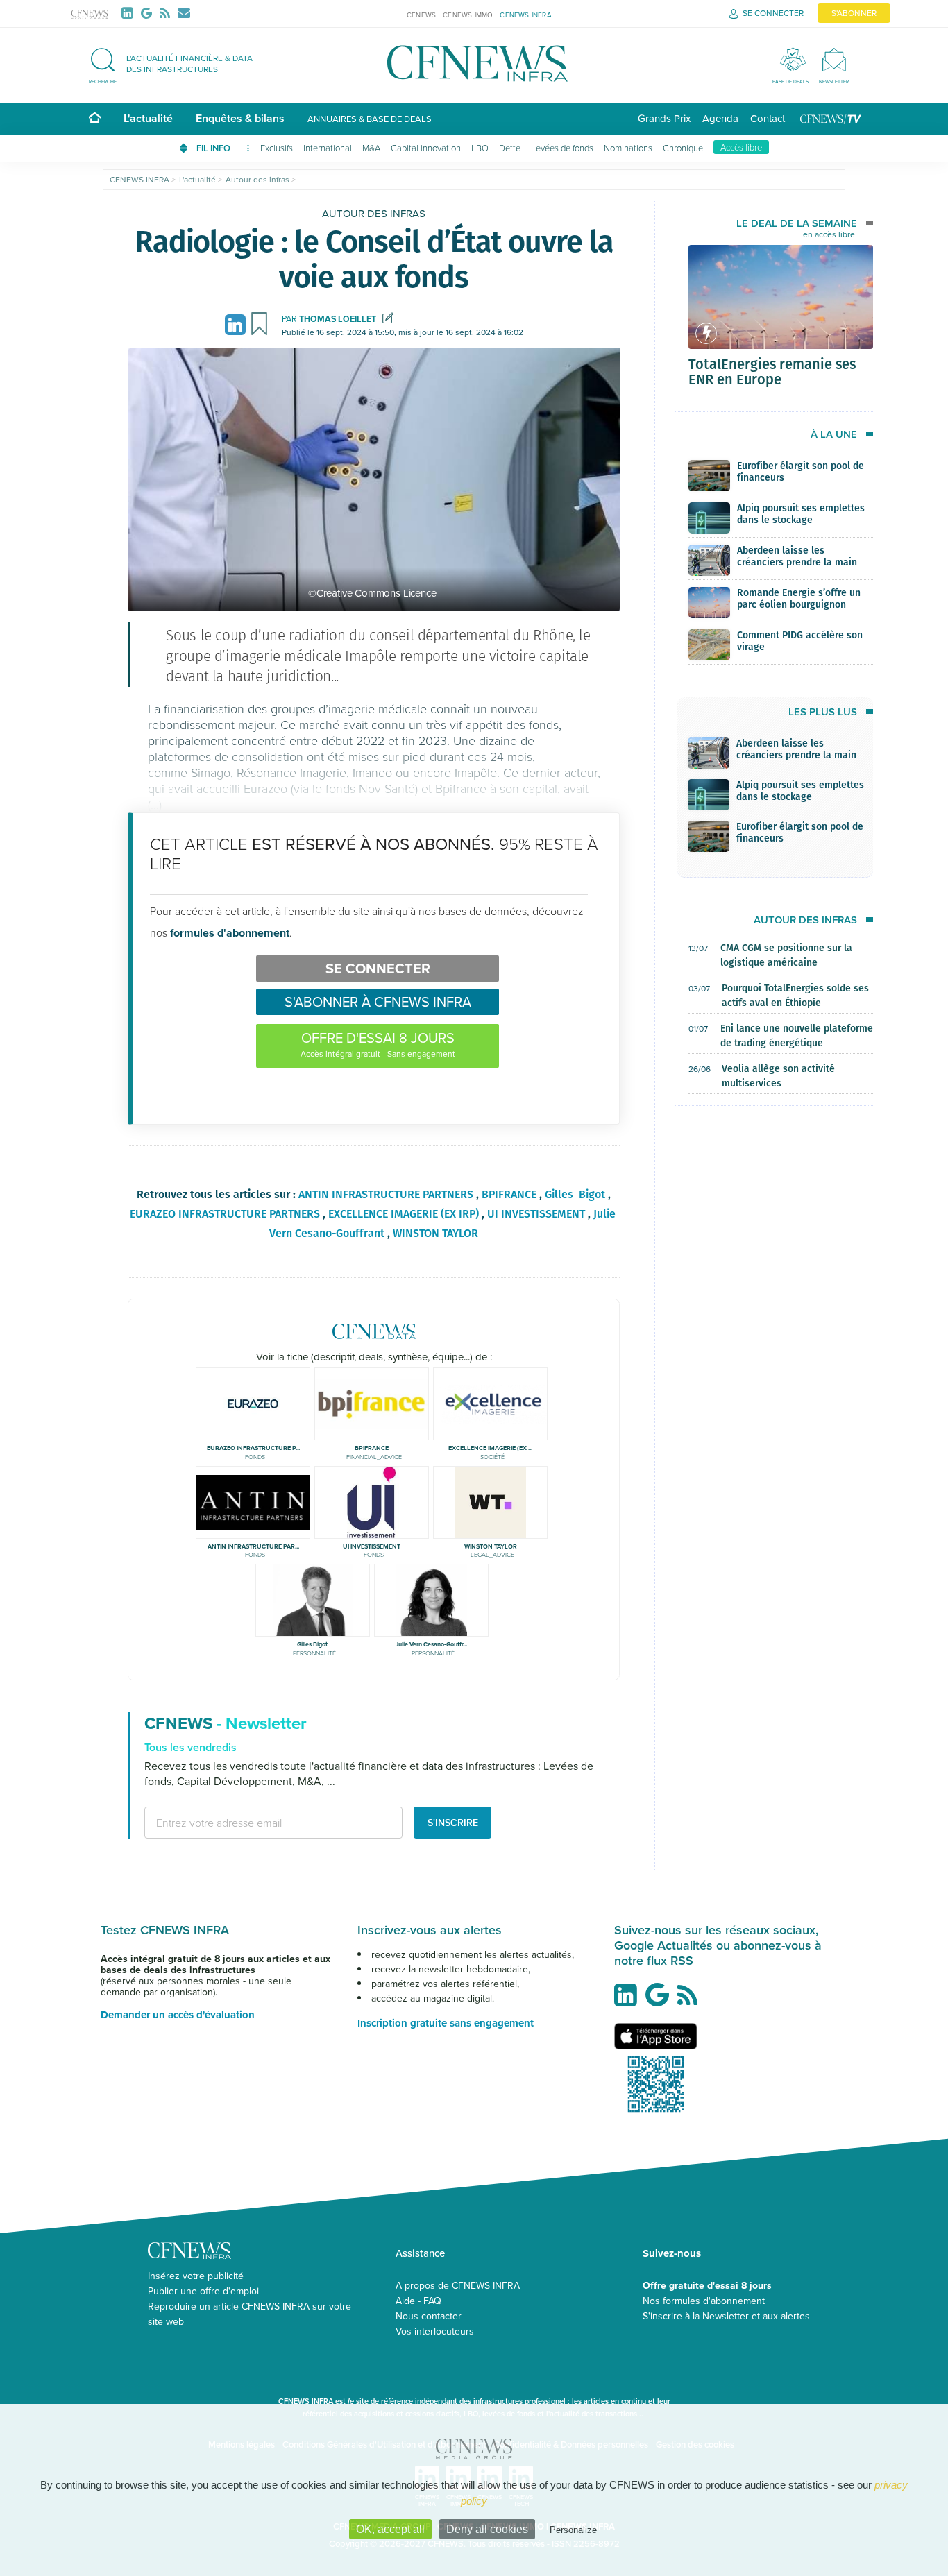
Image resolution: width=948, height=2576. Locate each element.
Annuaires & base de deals (370, 119)
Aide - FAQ (418, 2301)
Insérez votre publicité (196, 2276)
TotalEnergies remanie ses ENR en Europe (772, 371)
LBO (480, 148)
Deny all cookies (487, 2529)
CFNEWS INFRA (525, 15)
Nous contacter (429, 2316)
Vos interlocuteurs (435, 2331)
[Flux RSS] (168, 13)
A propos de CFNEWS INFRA (458, 2285)
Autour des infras (374, 213)
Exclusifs (277, 148)
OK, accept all (390, 2529)
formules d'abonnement (230, 933)
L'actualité (148, 118)
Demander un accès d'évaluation (178, 2015)
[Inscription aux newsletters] (184, 13)
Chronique (683, 148)
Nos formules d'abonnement (704, 2301)
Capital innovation (426, 148)
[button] (178, 63)
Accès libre (741, 147)
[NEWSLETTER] (834, 59)
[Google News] (149, 13)
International (328, 148)
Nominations (628, 148)
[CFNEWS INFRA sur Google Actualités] (661, 2000)
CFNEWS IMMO (468, 15)
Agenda (720, 118)
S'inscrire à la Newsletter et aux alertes (726, 2316)
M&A (371, 148)
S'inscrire (453, 1823)
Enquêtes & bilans (240, 118)
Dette (510, 148)
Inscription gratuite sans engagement (446, 2023)
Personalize (573, 2530)
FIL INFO (214, 148)
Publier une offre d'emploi (203, 2291)
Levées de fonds (562, 148)
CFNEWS (421, 15)
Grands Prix (664, 118)
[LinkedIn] (130, 13)
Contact (768, 118)
